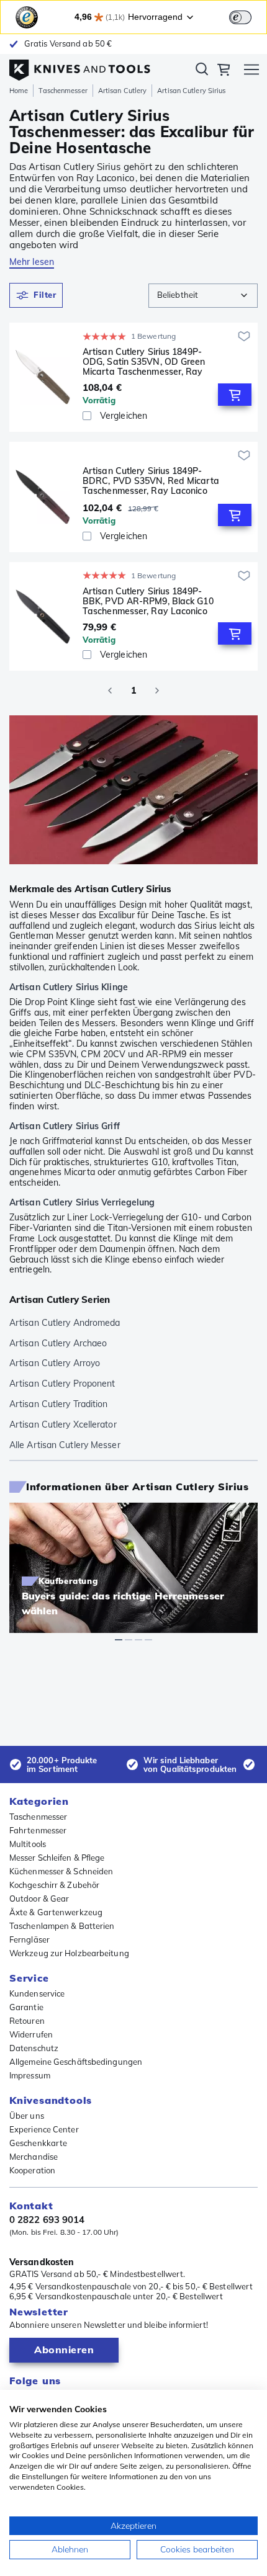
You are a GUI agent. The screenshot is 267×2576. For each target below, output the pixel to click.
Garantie (26, 2007)
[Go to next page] (157, 691)
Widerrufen (31, 2034)
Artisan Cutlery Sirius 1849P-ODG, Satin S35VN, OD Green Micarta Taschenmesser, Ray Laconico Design (144, 362)
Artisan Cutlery (123, 91)
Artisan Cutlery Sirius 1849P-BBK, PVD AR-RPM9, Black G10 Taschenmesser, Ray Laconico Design (148, 601)
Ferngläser (29, 1939)
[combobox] (203, 296)
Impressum (30, 2075)
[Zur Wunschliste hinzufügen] (244, 336)
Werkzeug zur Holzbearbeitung (69, 1953)
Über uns (27, 2116)
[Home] (80, 67)
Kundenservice (37, 1993)
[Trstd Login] (248, 16)
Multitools (28, 1844)
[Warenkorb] (224, 71)
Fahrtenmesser (38, 1830)
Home (19, 91)
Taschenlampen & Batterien (62, 1926)
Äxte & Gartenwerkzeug (56, 1912)
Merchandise (34, 2157)
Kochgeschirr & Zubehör (54, 1885)
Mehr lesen (32, 262)
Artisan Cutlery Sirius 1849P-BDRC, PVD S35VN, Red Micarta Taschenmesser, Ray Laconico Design (151, 481)
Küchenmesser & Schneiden (61, 1871)
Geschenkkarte (38, 2143)
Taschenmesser (63, 91)
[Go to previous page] (110, 691)
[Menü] (251, 71)
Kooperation (32, 2170)
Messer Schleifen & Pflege (57, 1858)
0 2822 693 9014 (47, 2220)
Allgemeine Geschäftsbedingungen (76, 2062)
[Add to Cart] (235, 395)
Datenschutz (34, 2048)
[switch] (240, 17)
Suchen (202, 71)
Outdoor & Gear (39, 1898)
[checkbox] (87, 416)
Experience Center (44, 2129)
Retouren (27, 2021)
